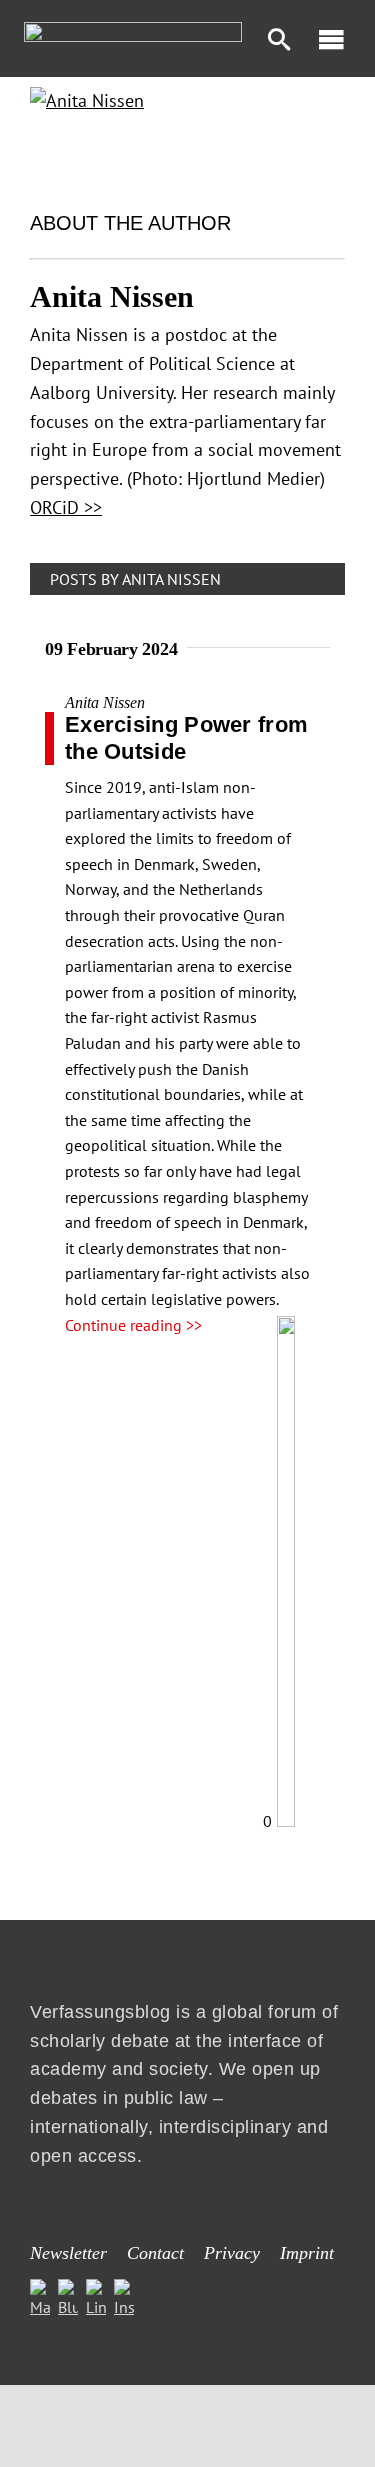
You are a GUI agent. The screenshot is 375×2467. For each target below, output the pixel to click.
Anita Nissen (105, 702)
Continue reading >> (133, 1325)
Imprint (307, 2253)
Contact (155, 2253)
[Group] (133, 30)
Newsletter (68, 2253)
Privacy (232, 2253)
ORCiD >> (66, 507)
